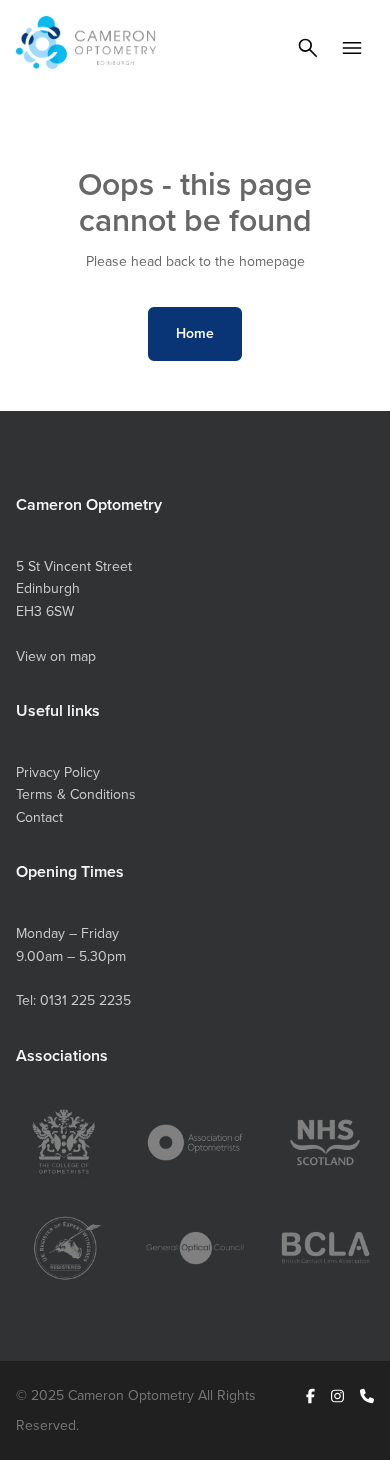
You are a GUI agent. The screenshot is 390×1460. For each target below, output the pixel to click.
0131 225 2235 (85, 1000)
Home (195, 333)
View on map (56, 656)
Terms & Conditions (76, 794)
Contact (39, 817)
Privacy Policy (58, 772)
